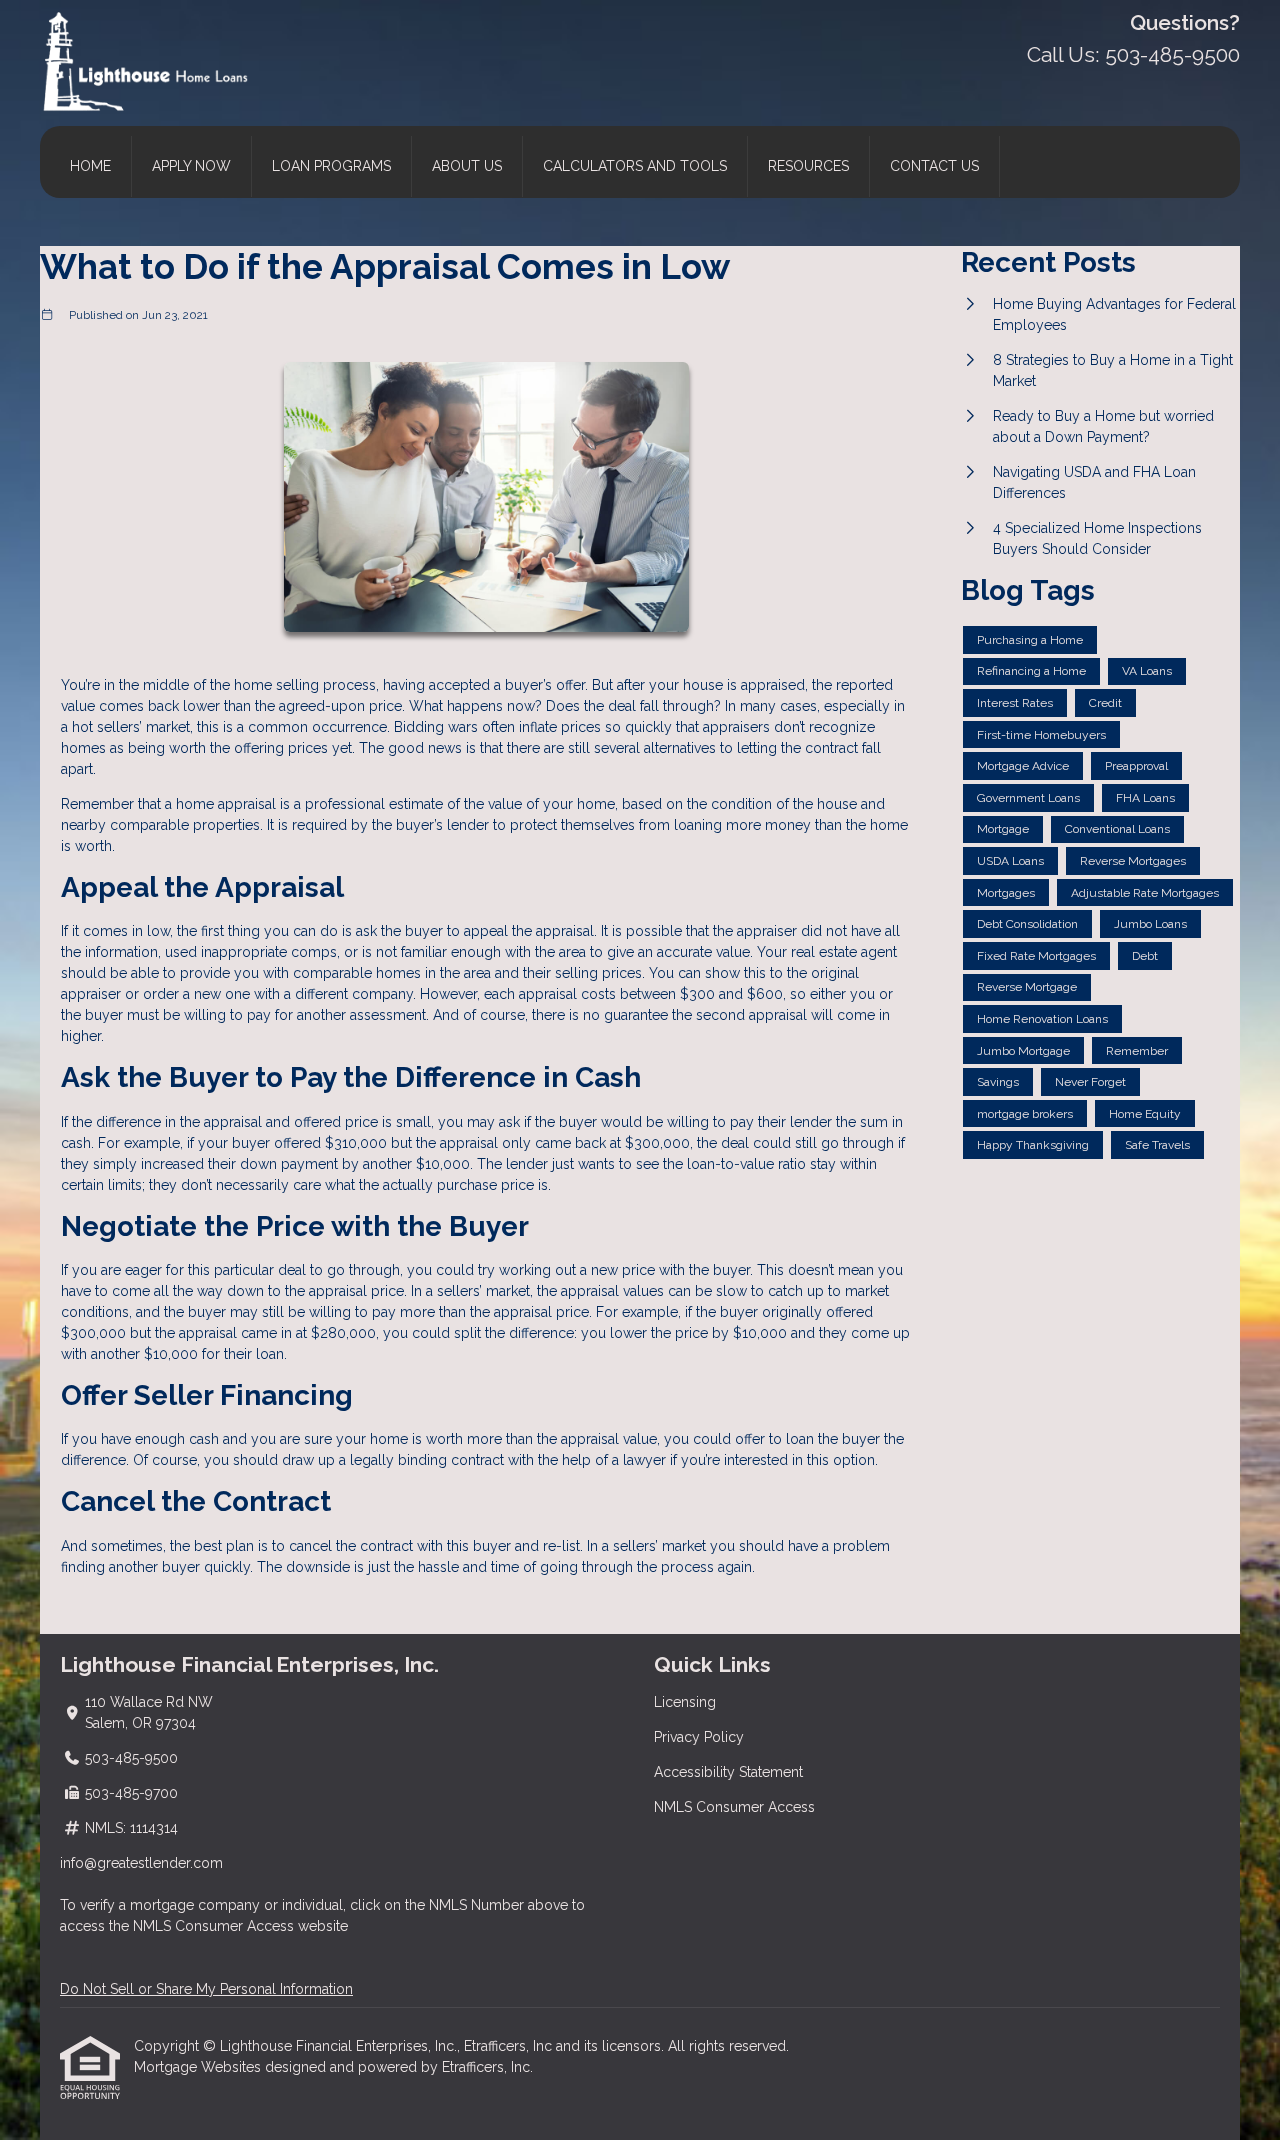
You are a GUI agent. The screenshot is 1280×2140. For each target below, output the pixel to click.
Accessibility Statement (728, 1772)
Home (90, 166)
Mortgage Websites (199, 2067)
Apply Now (191, 166)
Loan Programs (331, 166)
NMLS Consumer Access (734, 1807)
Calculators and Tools (635, 166)
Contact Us (934, 166)
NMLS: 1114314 (131, 1828)
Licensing (685, 1702)
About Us (467, 166)
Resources (808, 166)
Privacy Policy (699, 1737)
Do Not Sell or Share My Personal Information (206, 1989)
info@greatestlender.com (141, 1863)
